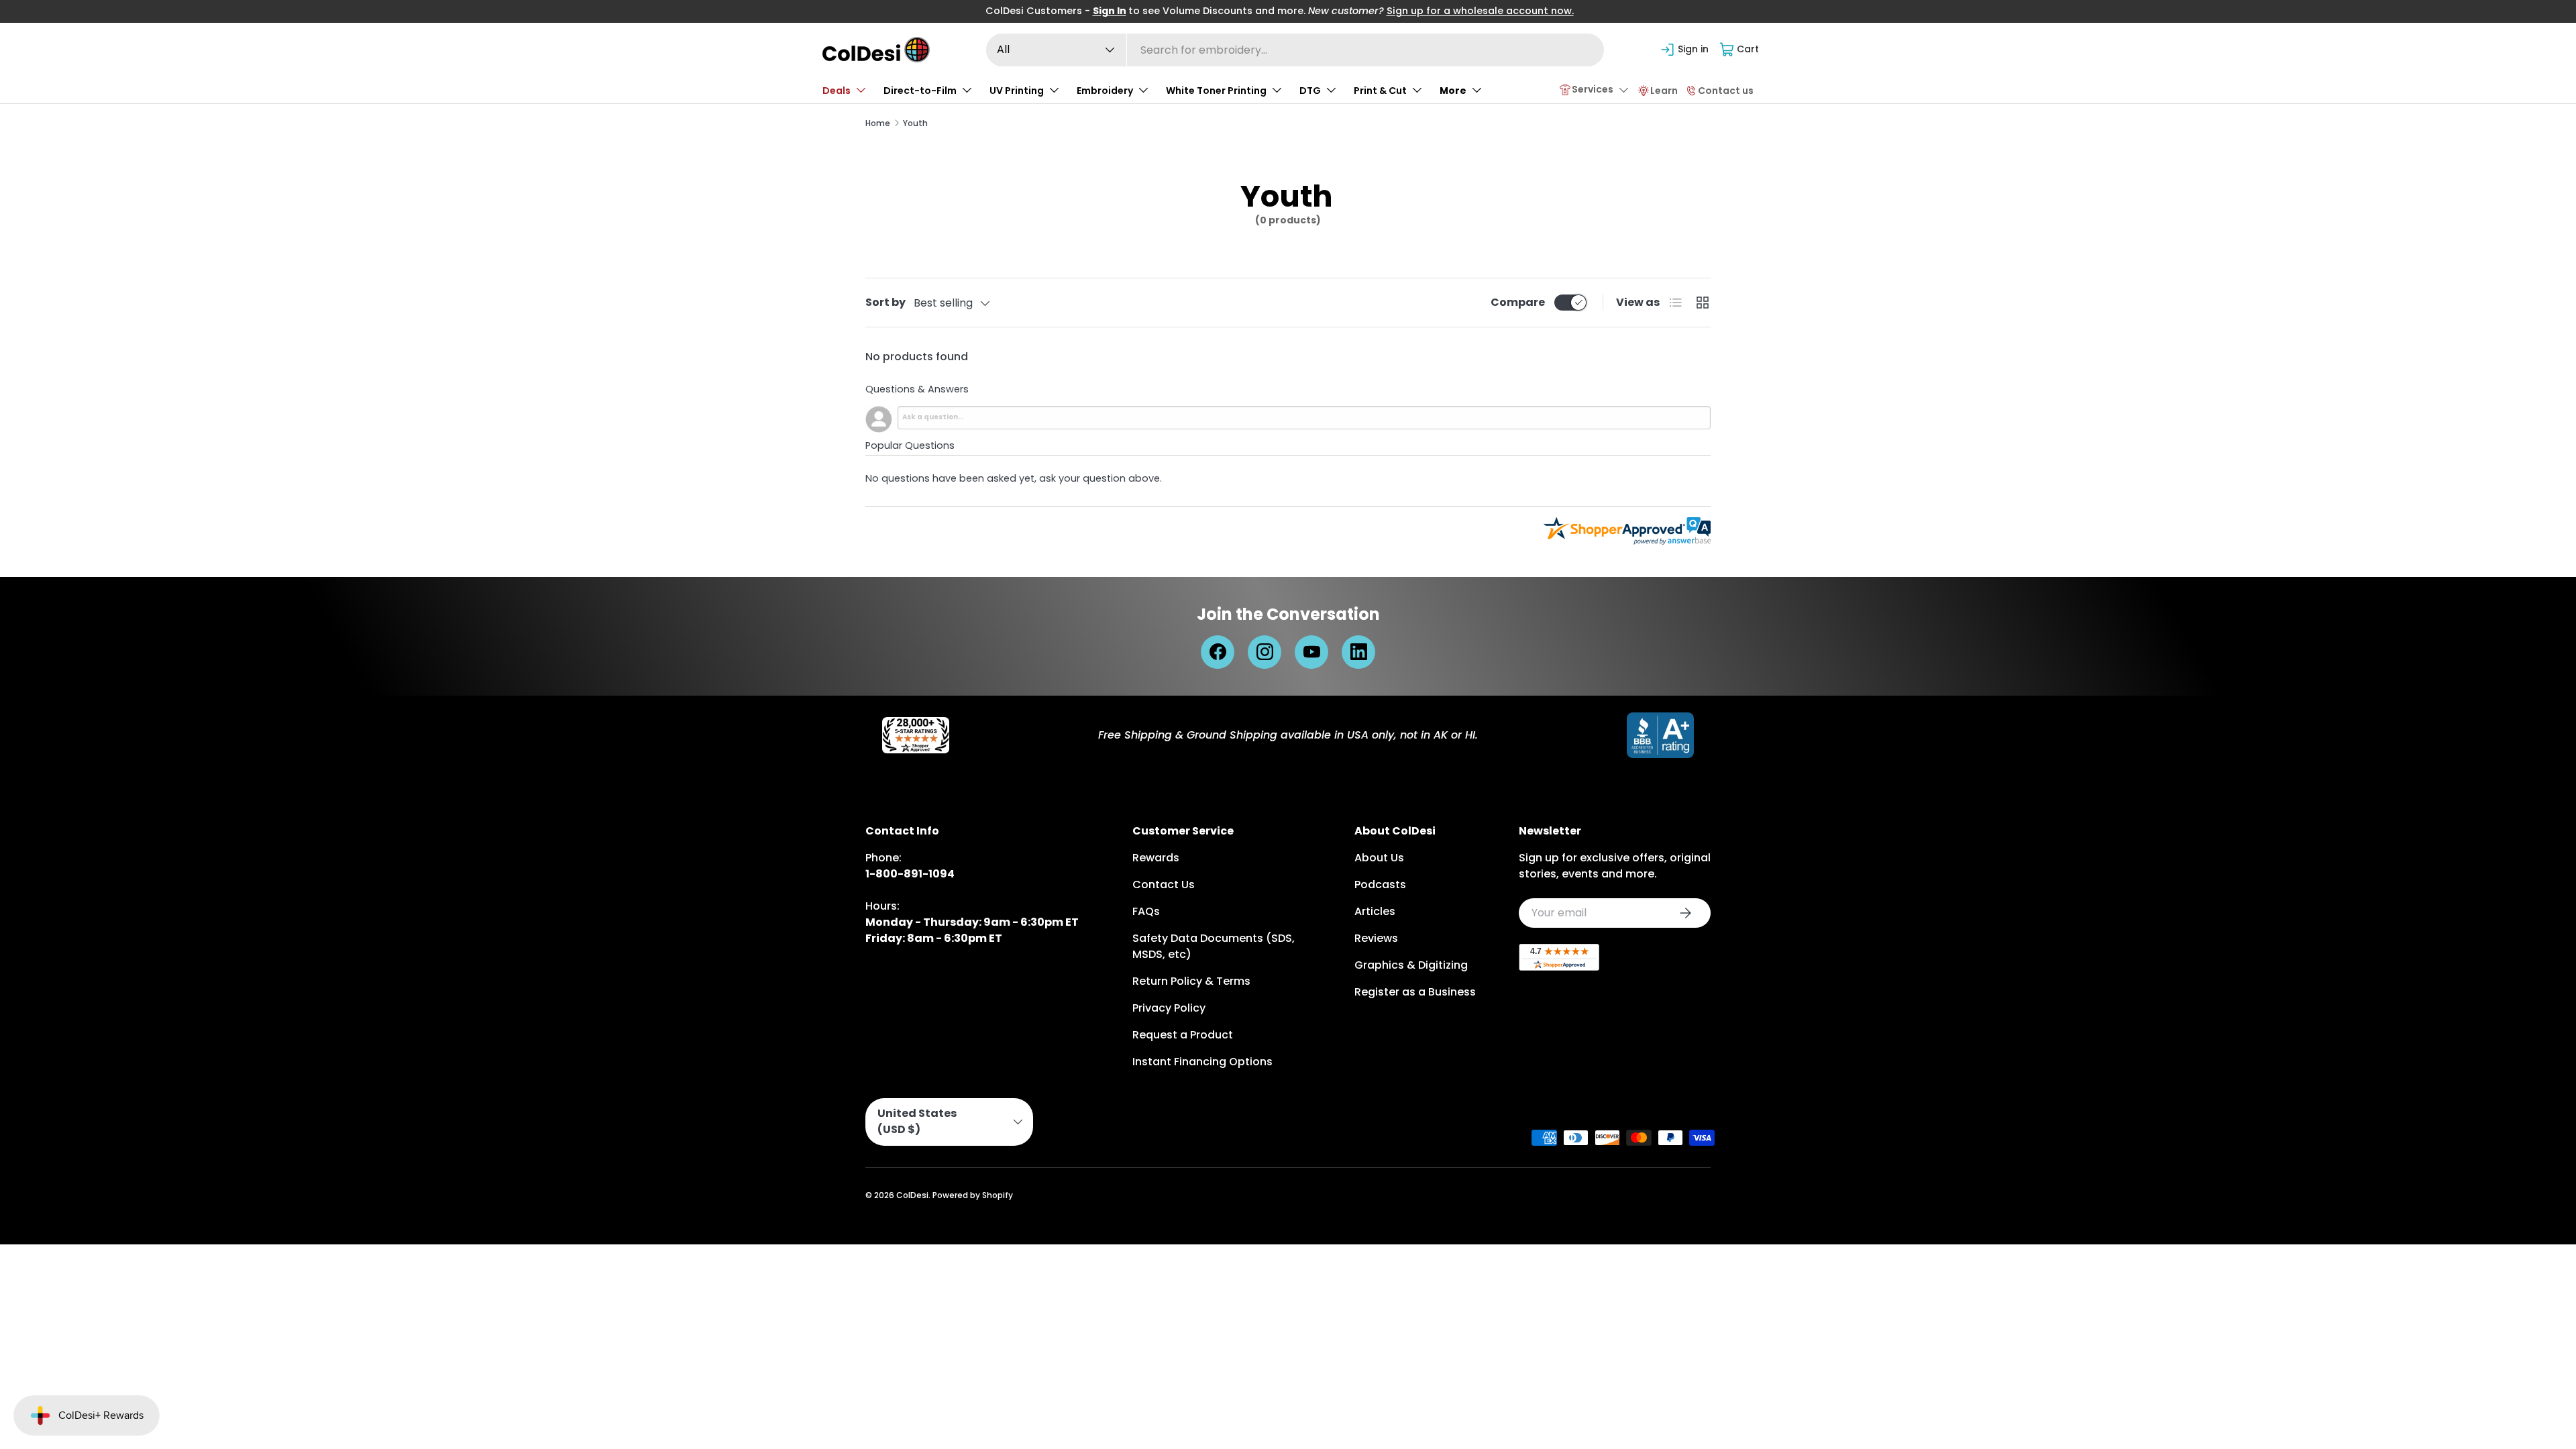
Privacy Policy (1169, 1008)
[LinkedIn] (1358, 652)
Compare (1518, 302)
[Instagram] (1265, 652)
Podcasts (1380, 884)
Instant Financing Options (1202, 1062)
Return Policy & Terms (1191, 981)
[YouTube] (1311, 652)
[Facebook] (1218, 652)
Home (878, 123)
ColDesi (912, 1195)
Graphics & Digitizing (1411, 965)
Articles (1375, 911)
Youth (915, 123)
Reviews (1376, 938)
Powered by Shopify (973, 1195)
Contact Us (1164, 884)
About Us (1379, 858)
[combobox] (1295, 50)
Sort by (885, 302)
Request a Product (1183, 1035)
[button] (1740, 50)
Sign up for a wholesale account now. (1480, 11)
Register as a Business (1415, 992)
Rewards (1156, 858)
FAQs (1146, 911)
